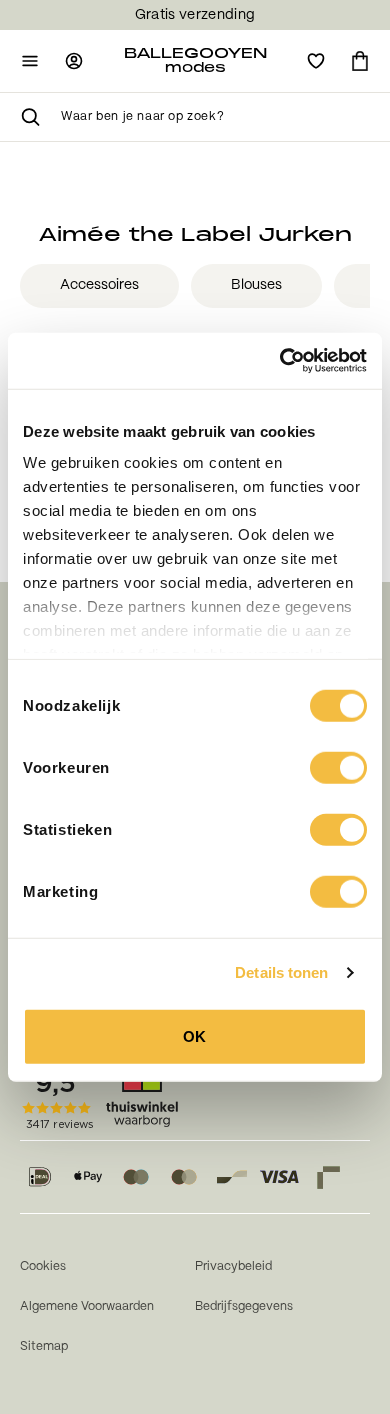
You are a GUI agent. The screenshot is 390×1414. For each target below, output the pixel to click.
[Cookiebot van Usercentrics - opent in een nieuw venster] (280, 361)
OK (194, 1035)
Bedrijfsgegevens (244, 1306)
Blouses (256, 285)
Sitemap (44, 1346)
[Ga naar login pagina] (74, 61)
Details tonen (281, 972)
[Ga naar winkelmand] (360, 61)
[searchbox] (215, 117)
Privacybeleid (233, 1266)
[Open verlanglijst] (316, 61)
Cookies (43, 1266)
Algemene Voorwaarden (87, 1306)
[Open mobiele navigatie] (30, 61)
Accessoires (99, 285)
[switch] (338, 767)
